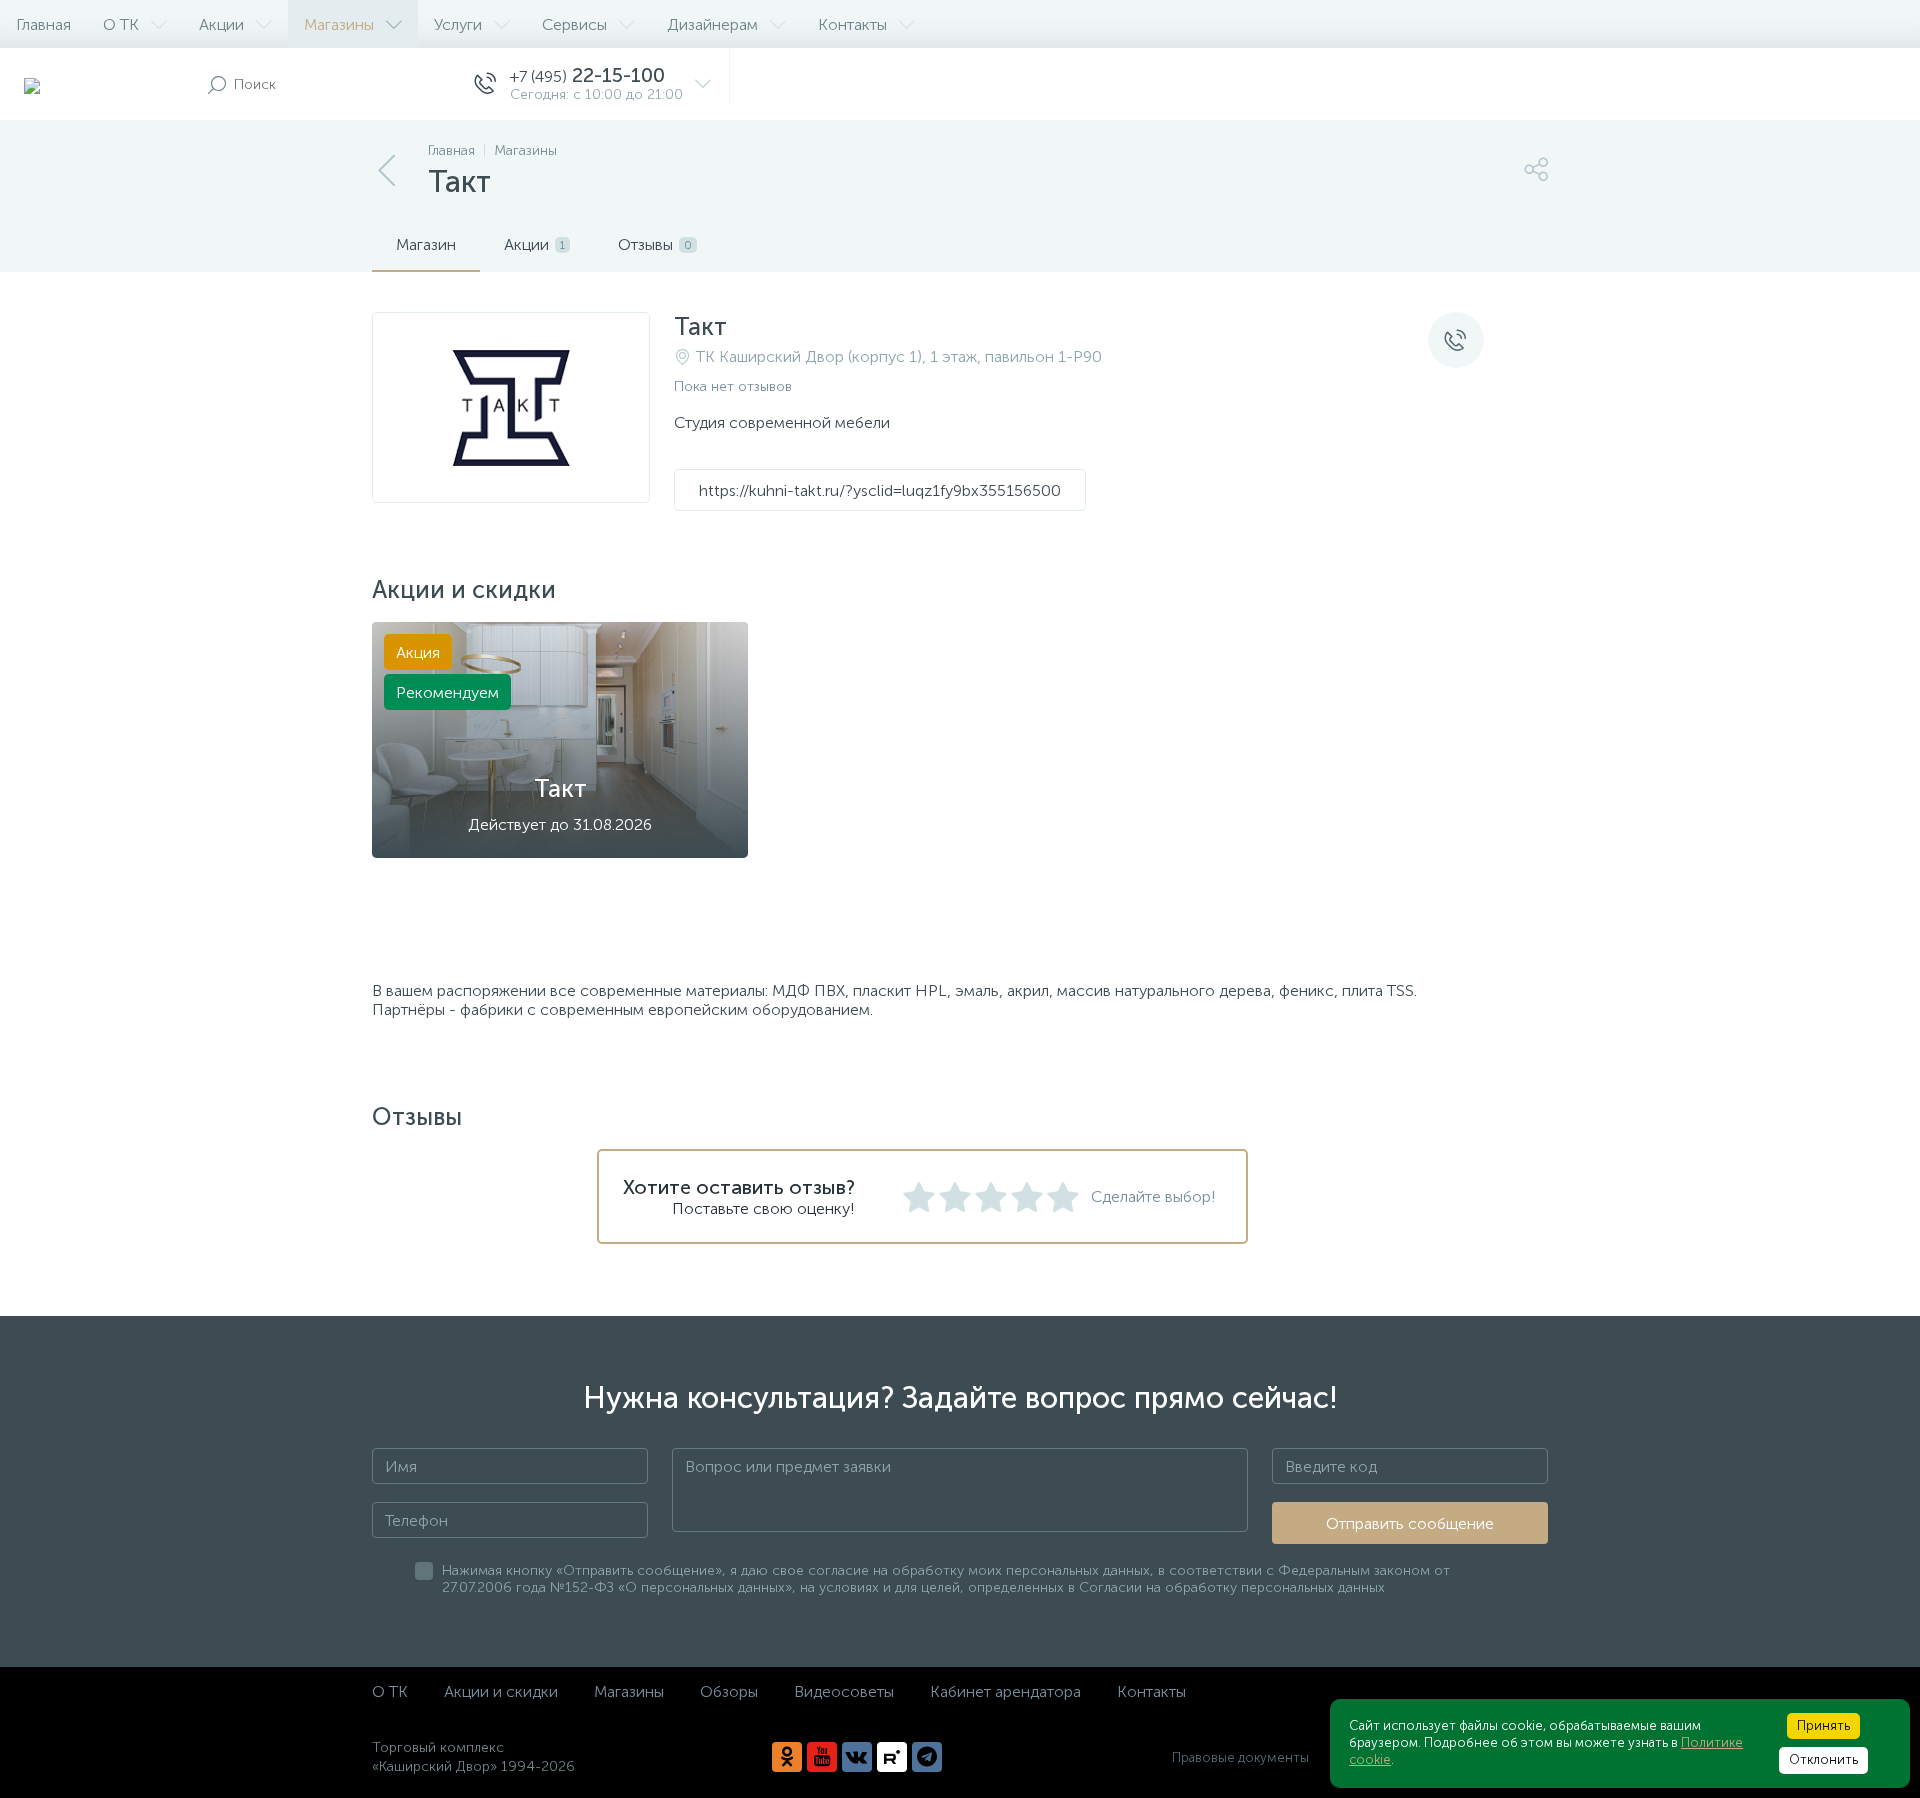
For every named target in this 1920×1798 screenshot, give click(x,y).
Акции (221, 24)
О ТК (121, 24)
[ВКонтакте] (857, 1757)
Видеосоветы (844, 1691)
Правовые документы (1240, 1757)
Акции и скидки (501, 1691)
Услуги (458, 24)
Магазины (339, 24)
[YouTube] (822, 1757)
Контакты (852, 24)
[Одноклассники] (787, 1757)
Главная (43, 24)
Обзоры (729, 1691)
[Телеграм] (927, 1757)
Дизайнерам (712, 24)
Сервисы (574, 24)
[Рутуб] (892, 1757)
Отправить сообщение (1410, 1523)
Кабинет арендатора (1005, 1691)
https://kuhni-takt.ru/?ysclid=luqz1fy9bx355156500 (880, 490)
